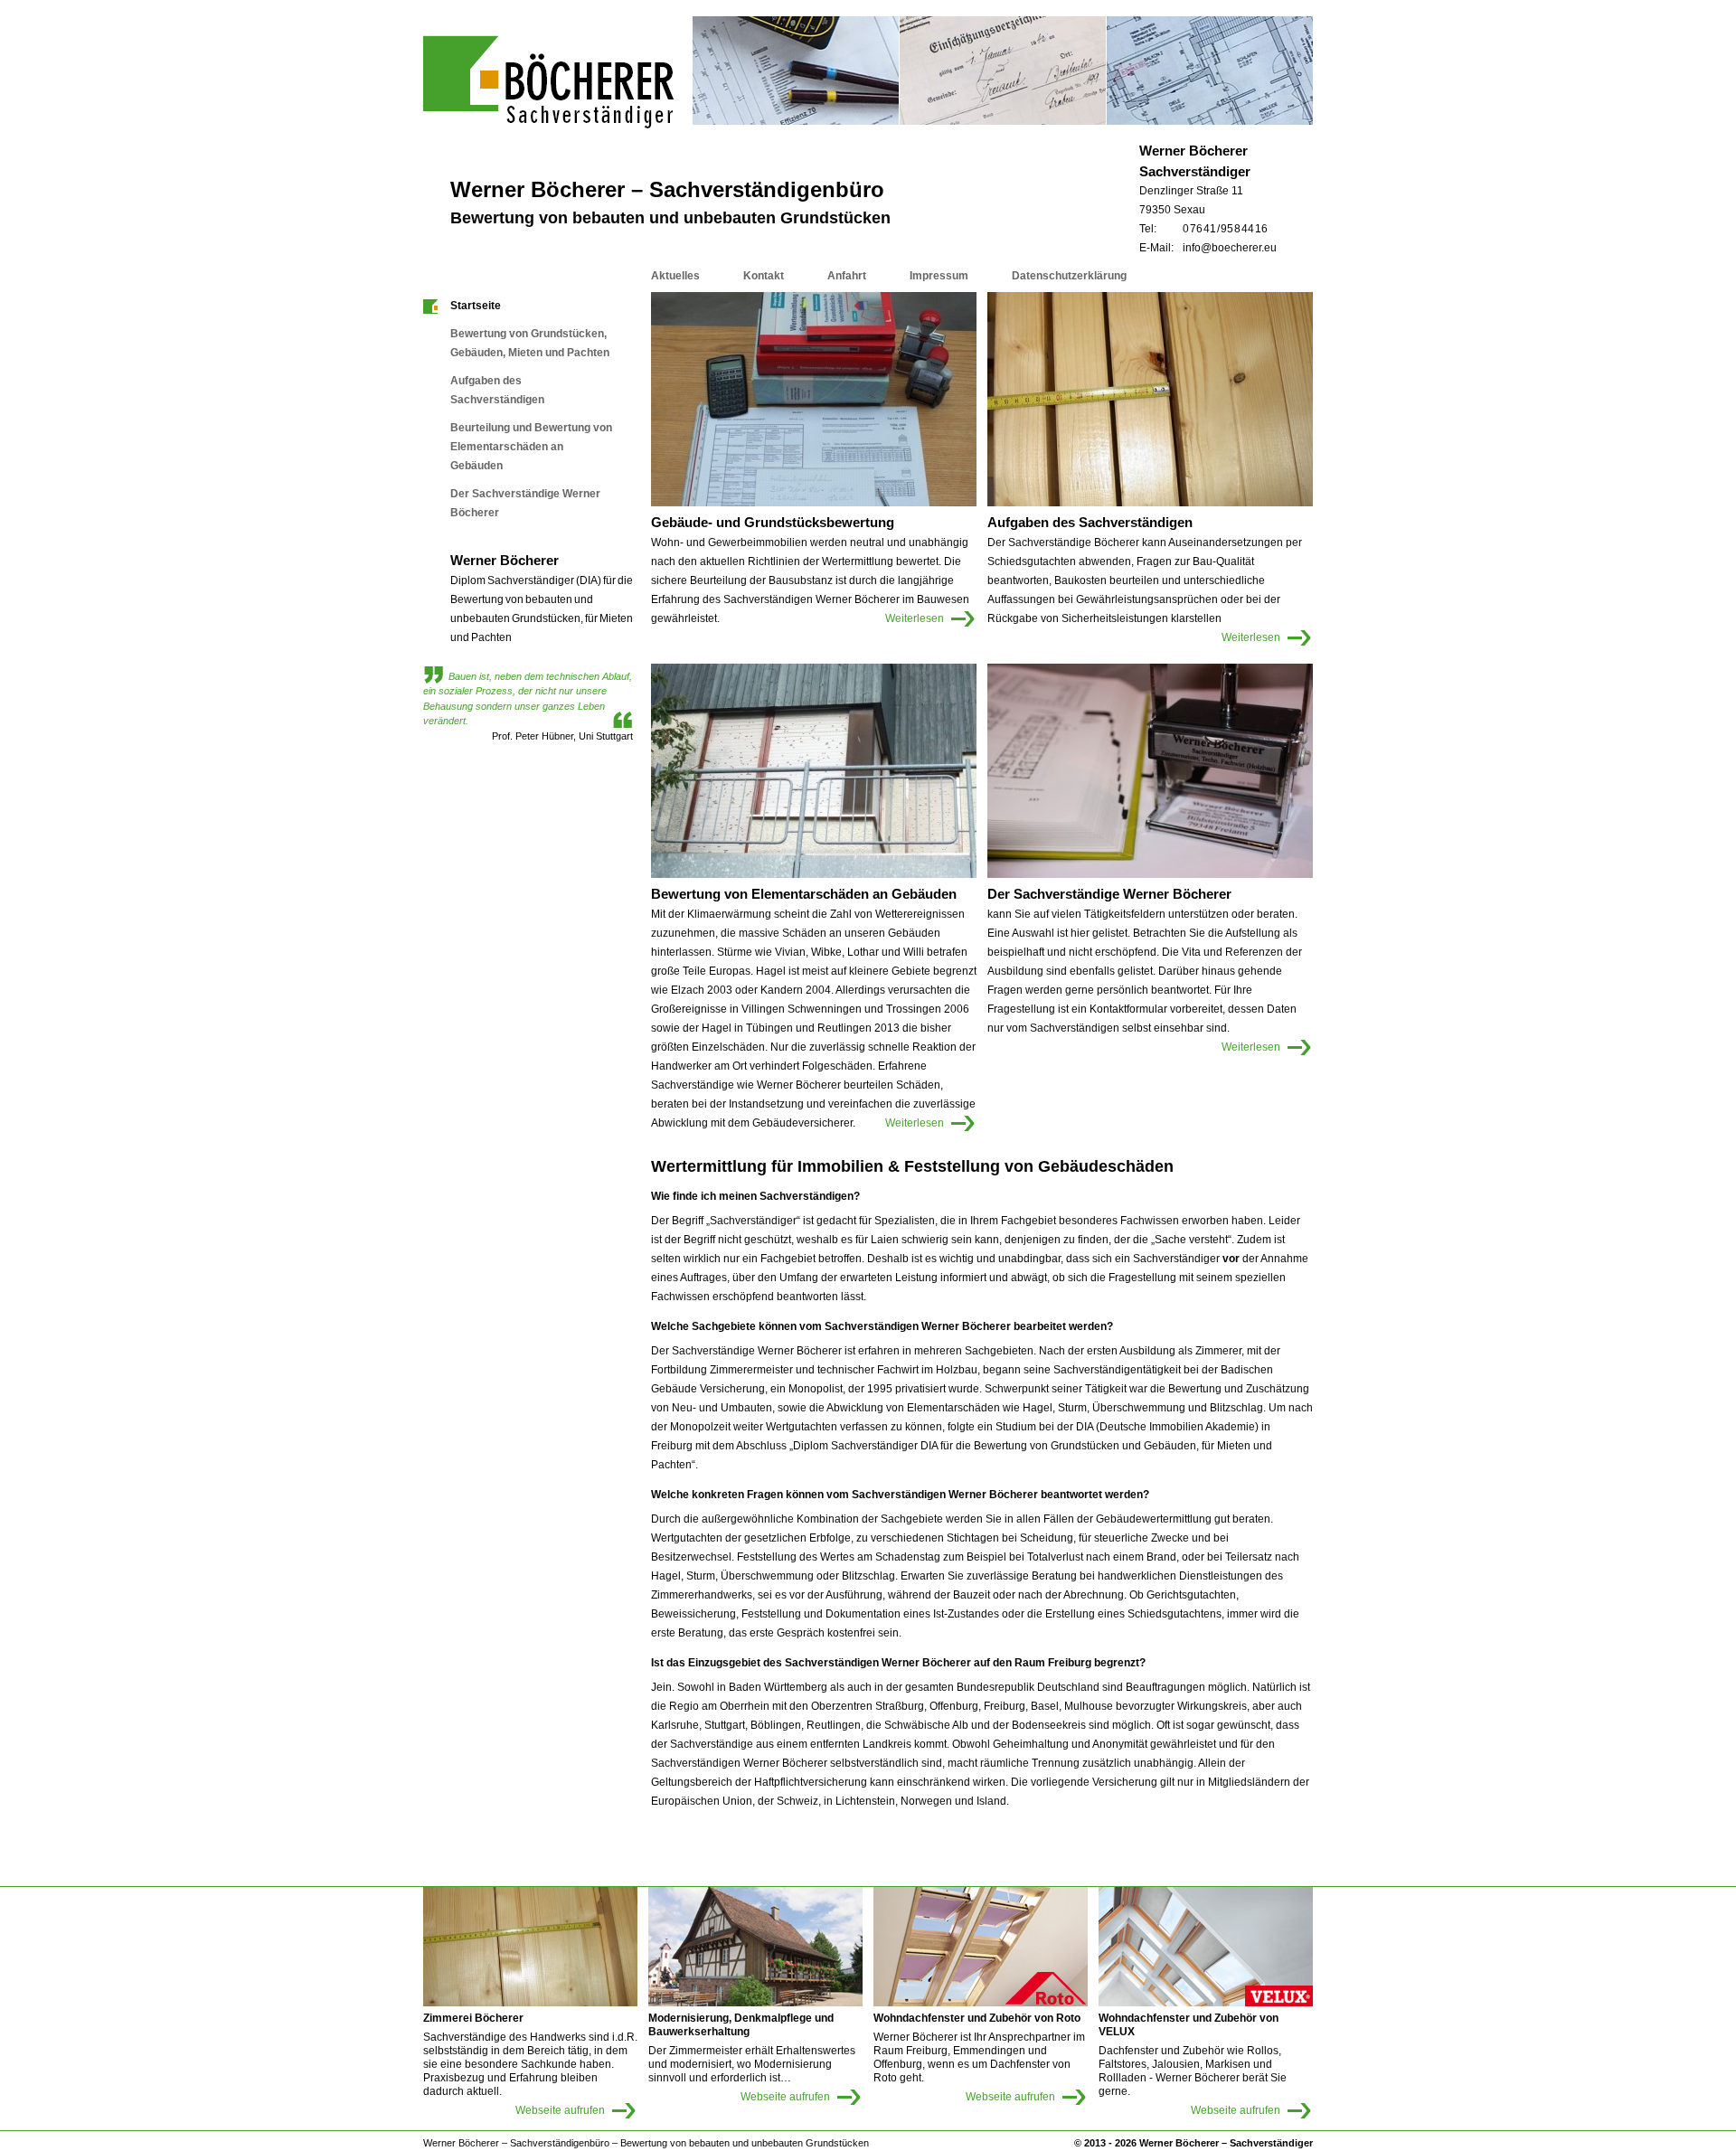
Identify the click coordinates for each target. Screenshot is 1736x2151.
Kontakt (764, 276)
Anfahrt (847, 276)
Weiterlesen (908, 614)
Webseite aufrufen (560, 2110)
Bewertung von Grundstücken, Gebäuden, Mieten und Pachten (530, 343)
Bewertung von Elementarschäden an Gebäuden (804, 894)
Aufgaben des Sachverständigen (497, 390)
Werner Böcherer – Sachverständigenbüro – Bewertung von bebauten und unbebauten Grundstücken (646, 2143)
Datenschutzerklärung (1069, 276)
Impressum (939, 276)
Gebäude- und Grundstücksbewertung (773, 522)
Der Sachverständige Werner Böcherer (525, 503)
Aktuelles (675, 276)
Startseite (476, 306)
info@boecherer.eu (1230, 248)
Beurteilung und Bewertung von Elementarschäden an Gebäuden (531, 447)
